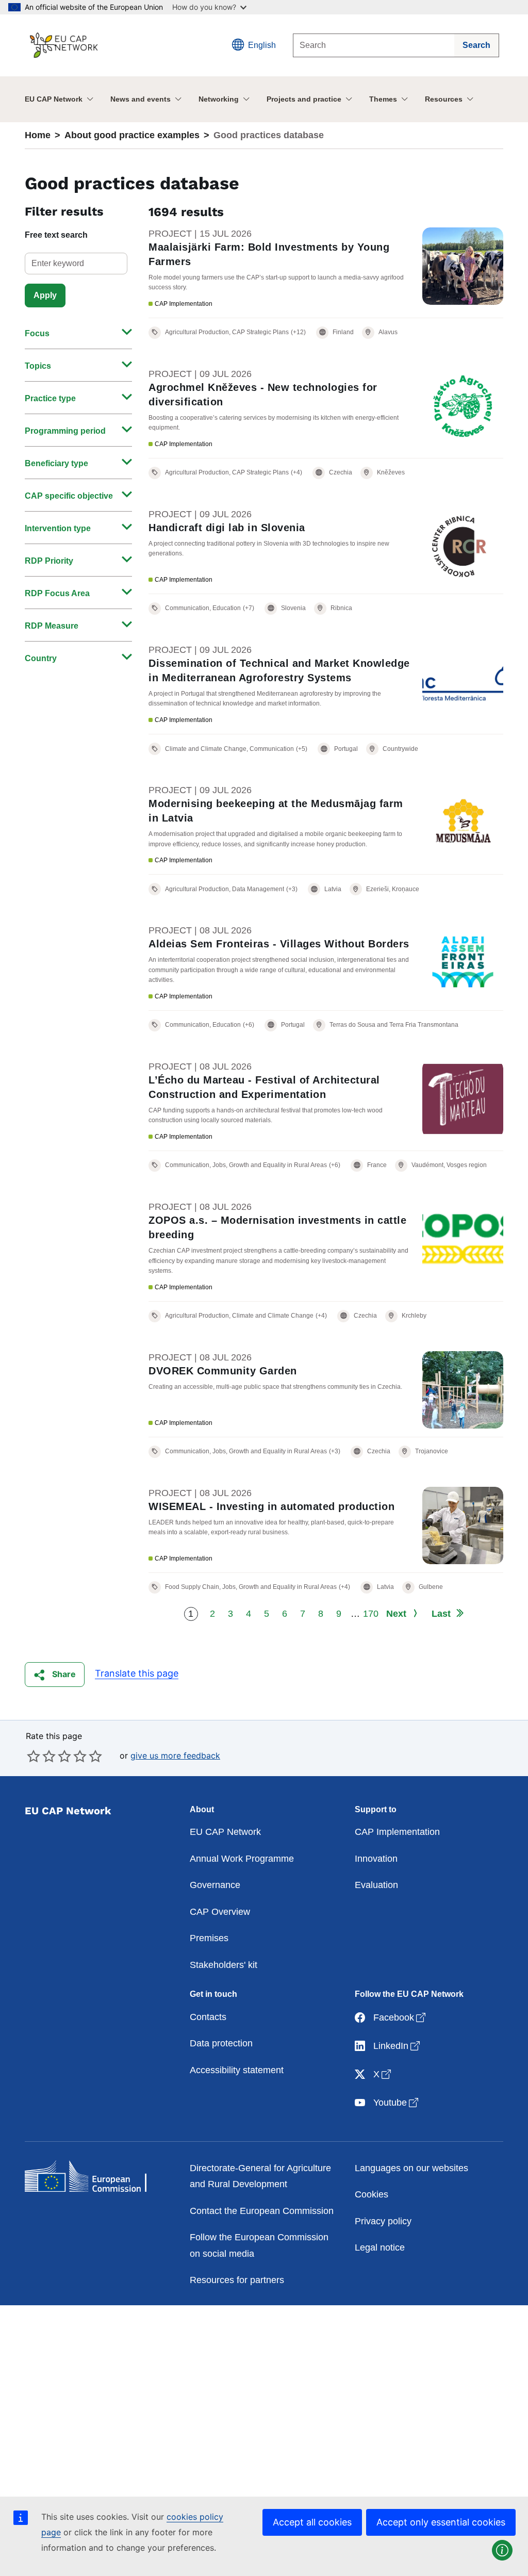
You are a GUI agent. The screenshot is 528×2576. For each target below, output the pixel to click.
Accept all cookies (312, 2522)
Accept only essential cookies (441, 2522)
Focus (37, 333)
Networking (219, 99)
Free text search (56, 235)
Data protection (221, 2043)
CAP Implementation (397, 1832)
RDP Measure (52, 626)
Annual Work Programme (242, 1859)
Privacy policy (383, 2221)
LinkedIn (398, 2046)
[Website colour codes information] (502, 2550)
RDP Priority (49, 561)
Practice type (50, 398)
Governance (215, 1885)
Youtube (397, 2102)
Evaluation (376, 1885)
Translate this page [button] (137, 1673)
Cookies (372, 2194)
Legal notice (380, 2247)
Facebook (400, 2017)
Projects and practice (304, 99)
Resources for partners (237, 2280)
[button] (55, 1675)
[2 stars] (41, 1756)
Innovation (376, 1859)
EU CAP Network (54, 99)
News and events (141, 99)
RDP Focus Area (57, 593)
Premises (209, 1938)
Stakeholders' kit (224, 1965)
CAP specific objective (69, 496)
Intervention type (58, 528)
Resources (444, 99)
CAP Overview (220, 1912)
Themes (383, 99)
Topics (38, 366)
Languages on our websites (411, 2168)
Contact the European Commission (262, 2211)
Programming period (65, 431)
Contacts (208, 2017)
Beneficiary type (56, 463)
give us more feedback (175, 1755)
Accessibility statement (237, 2070)
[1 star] (34, 1756)
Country (41, 658)
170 (371, 1614)
